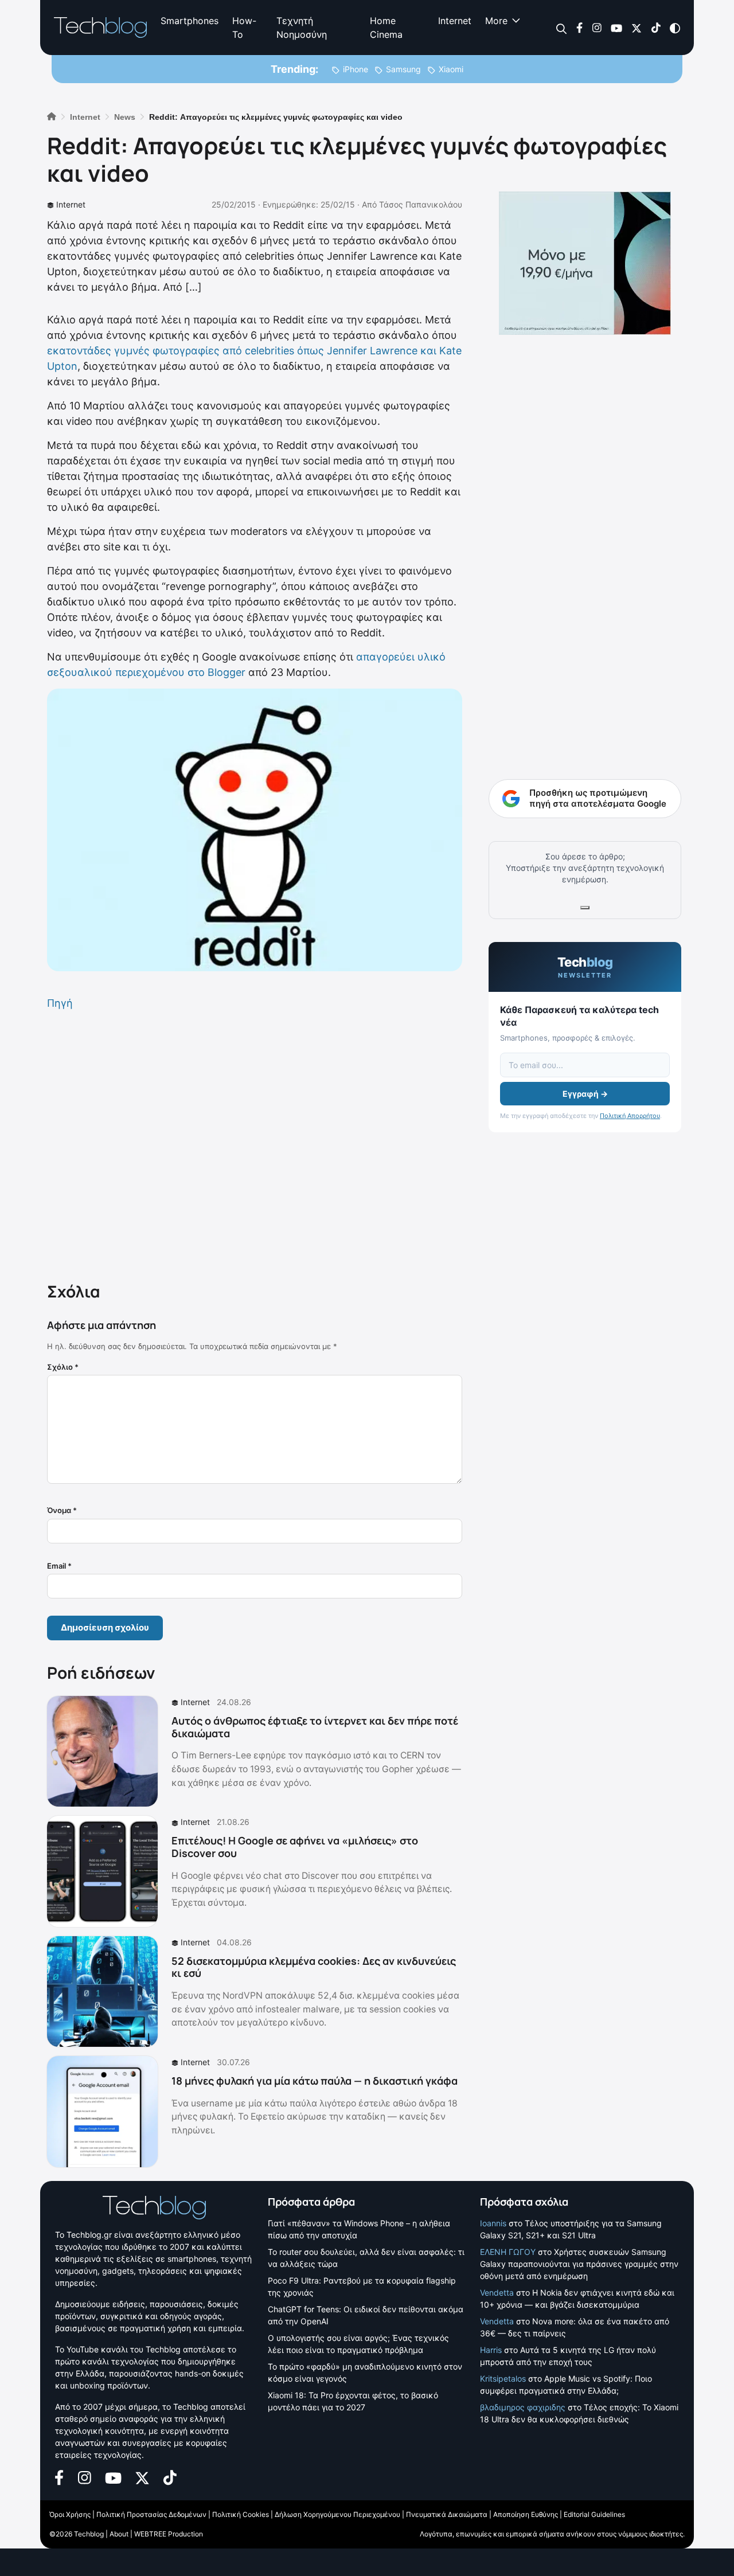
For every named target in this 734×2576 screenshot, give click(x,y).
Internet (455, 21)
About (119, 2534)
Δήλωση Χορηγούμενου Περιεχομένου (337, 2514)
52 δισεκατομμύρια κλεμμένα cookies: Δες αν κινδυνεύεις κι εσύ (314, 1967)
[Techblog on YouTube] (616, 27)
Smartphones (190, 21)
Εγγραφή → (585, 1094)
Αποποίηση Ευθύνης (526, 2514)
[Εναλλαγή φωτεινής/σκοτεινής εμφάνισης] (675, 27)
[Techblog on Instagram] (597, 27)
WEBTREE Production (169, 2534)
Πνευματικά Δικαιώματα (447, 2514)
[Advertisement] (255, 1144)
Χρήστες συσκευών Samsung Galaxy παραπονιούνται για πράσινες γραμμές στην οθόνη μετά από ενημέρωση (579, 2264)
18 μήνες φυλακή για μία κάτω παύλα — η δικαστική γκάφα (315, 2081)
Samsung (403, 69)
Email (59, 1566)
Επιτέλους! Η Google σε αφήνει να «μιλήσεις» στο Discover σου (295, 1847)
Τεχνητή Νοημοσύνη (302, 28)
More (496, 21)
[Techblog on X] (637, 27)
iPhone (356, 69)
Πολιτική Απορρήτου (630, 1116)
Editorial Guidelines (594, 2514)
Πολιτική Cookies (241, 2514)
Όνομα (62, 1510)
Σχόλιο (63, 1367)
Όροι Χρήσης (70, 2514)
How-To (244, 28)
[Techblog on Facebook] (579, 27)
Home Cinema (386, 28)
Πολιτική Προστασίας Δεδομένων (151, 2514)
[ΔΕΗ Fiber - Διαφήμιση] (585, 263)
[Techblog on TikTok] (656, 27)
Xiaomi (451, 69)
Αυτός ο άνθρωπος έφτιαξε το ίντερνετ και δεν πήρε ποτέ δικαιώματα (315, 1727)
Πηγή (60, 1003)
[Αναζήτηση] (562, 28)
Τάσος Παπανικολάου (421, 204)
